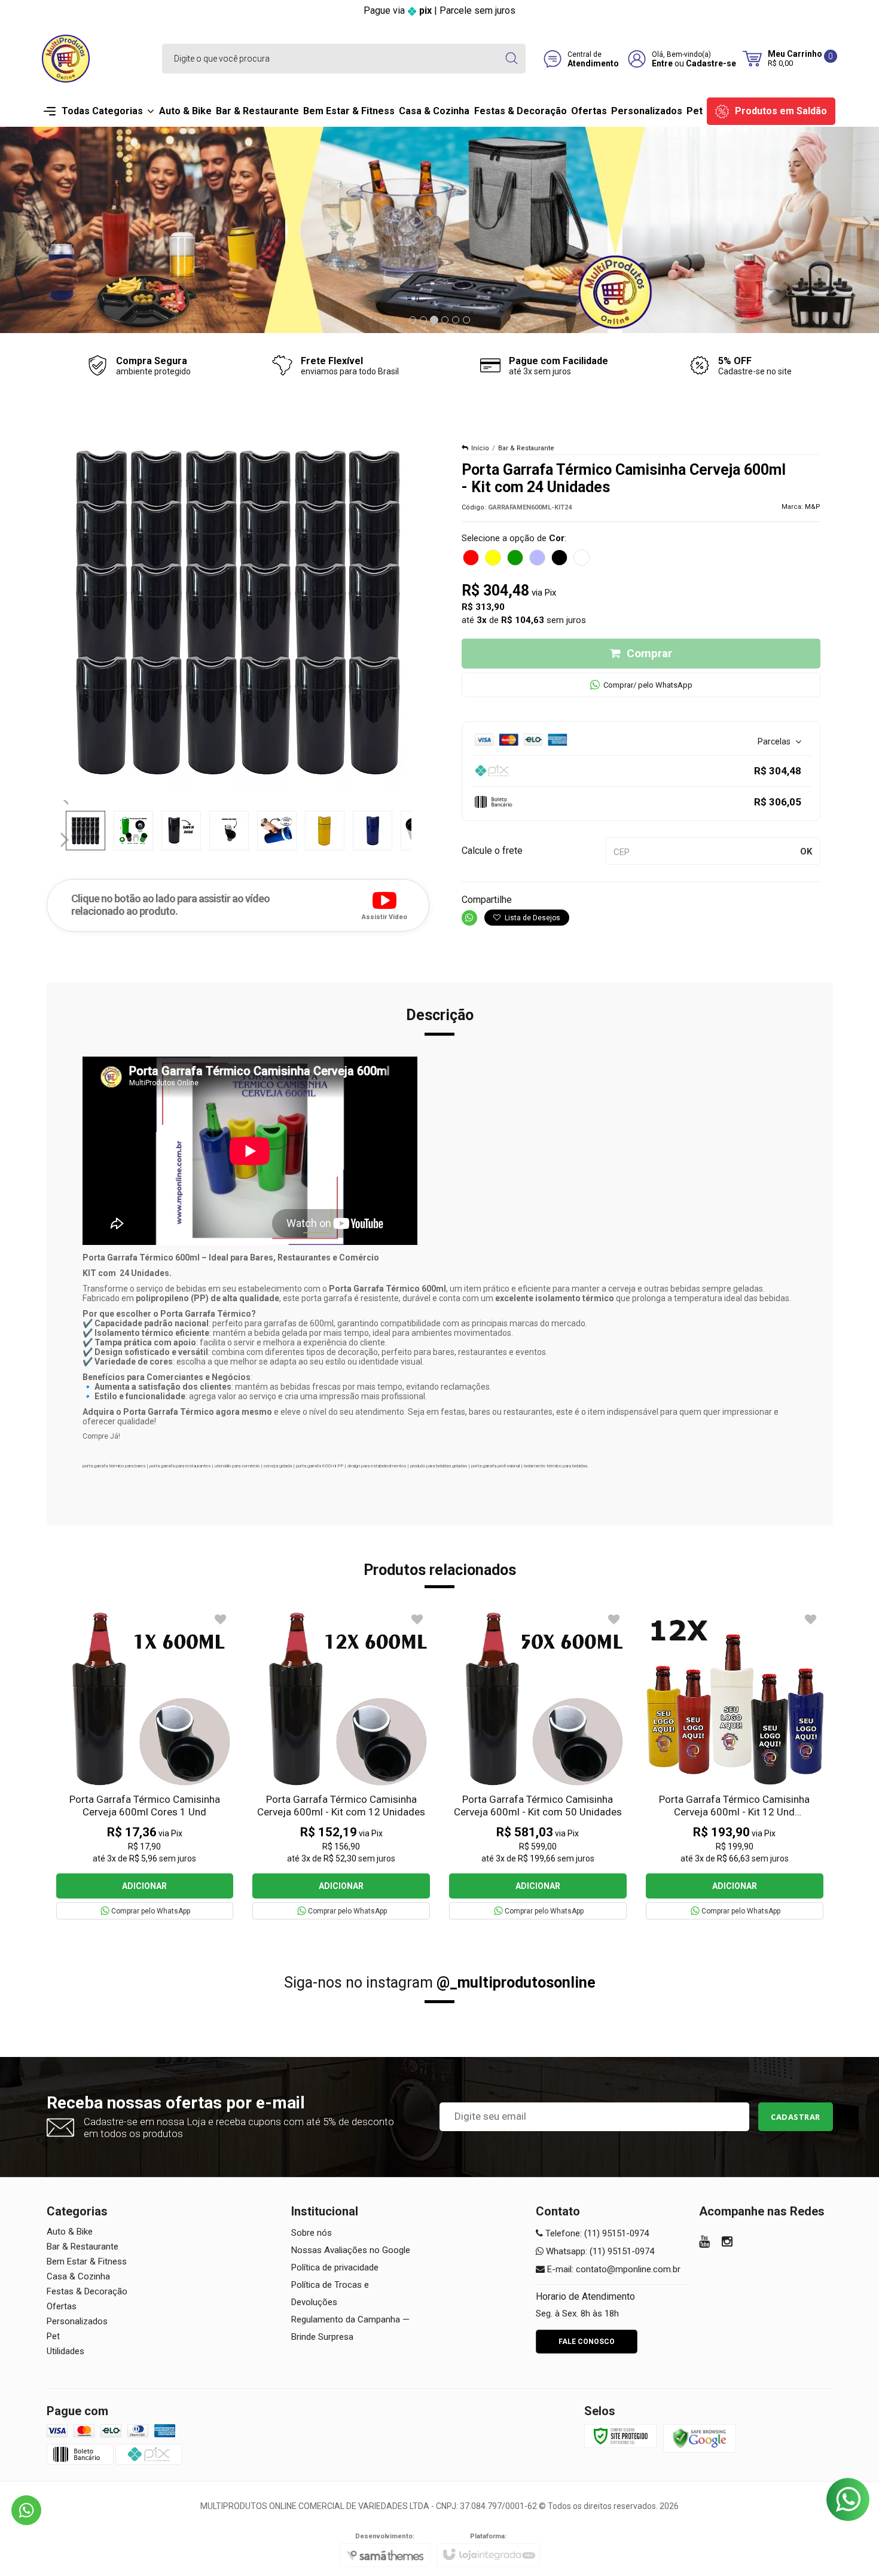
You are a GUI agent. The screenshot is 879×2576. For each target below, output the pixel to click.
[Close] (578, 1210)
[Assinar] (440, 1340)
